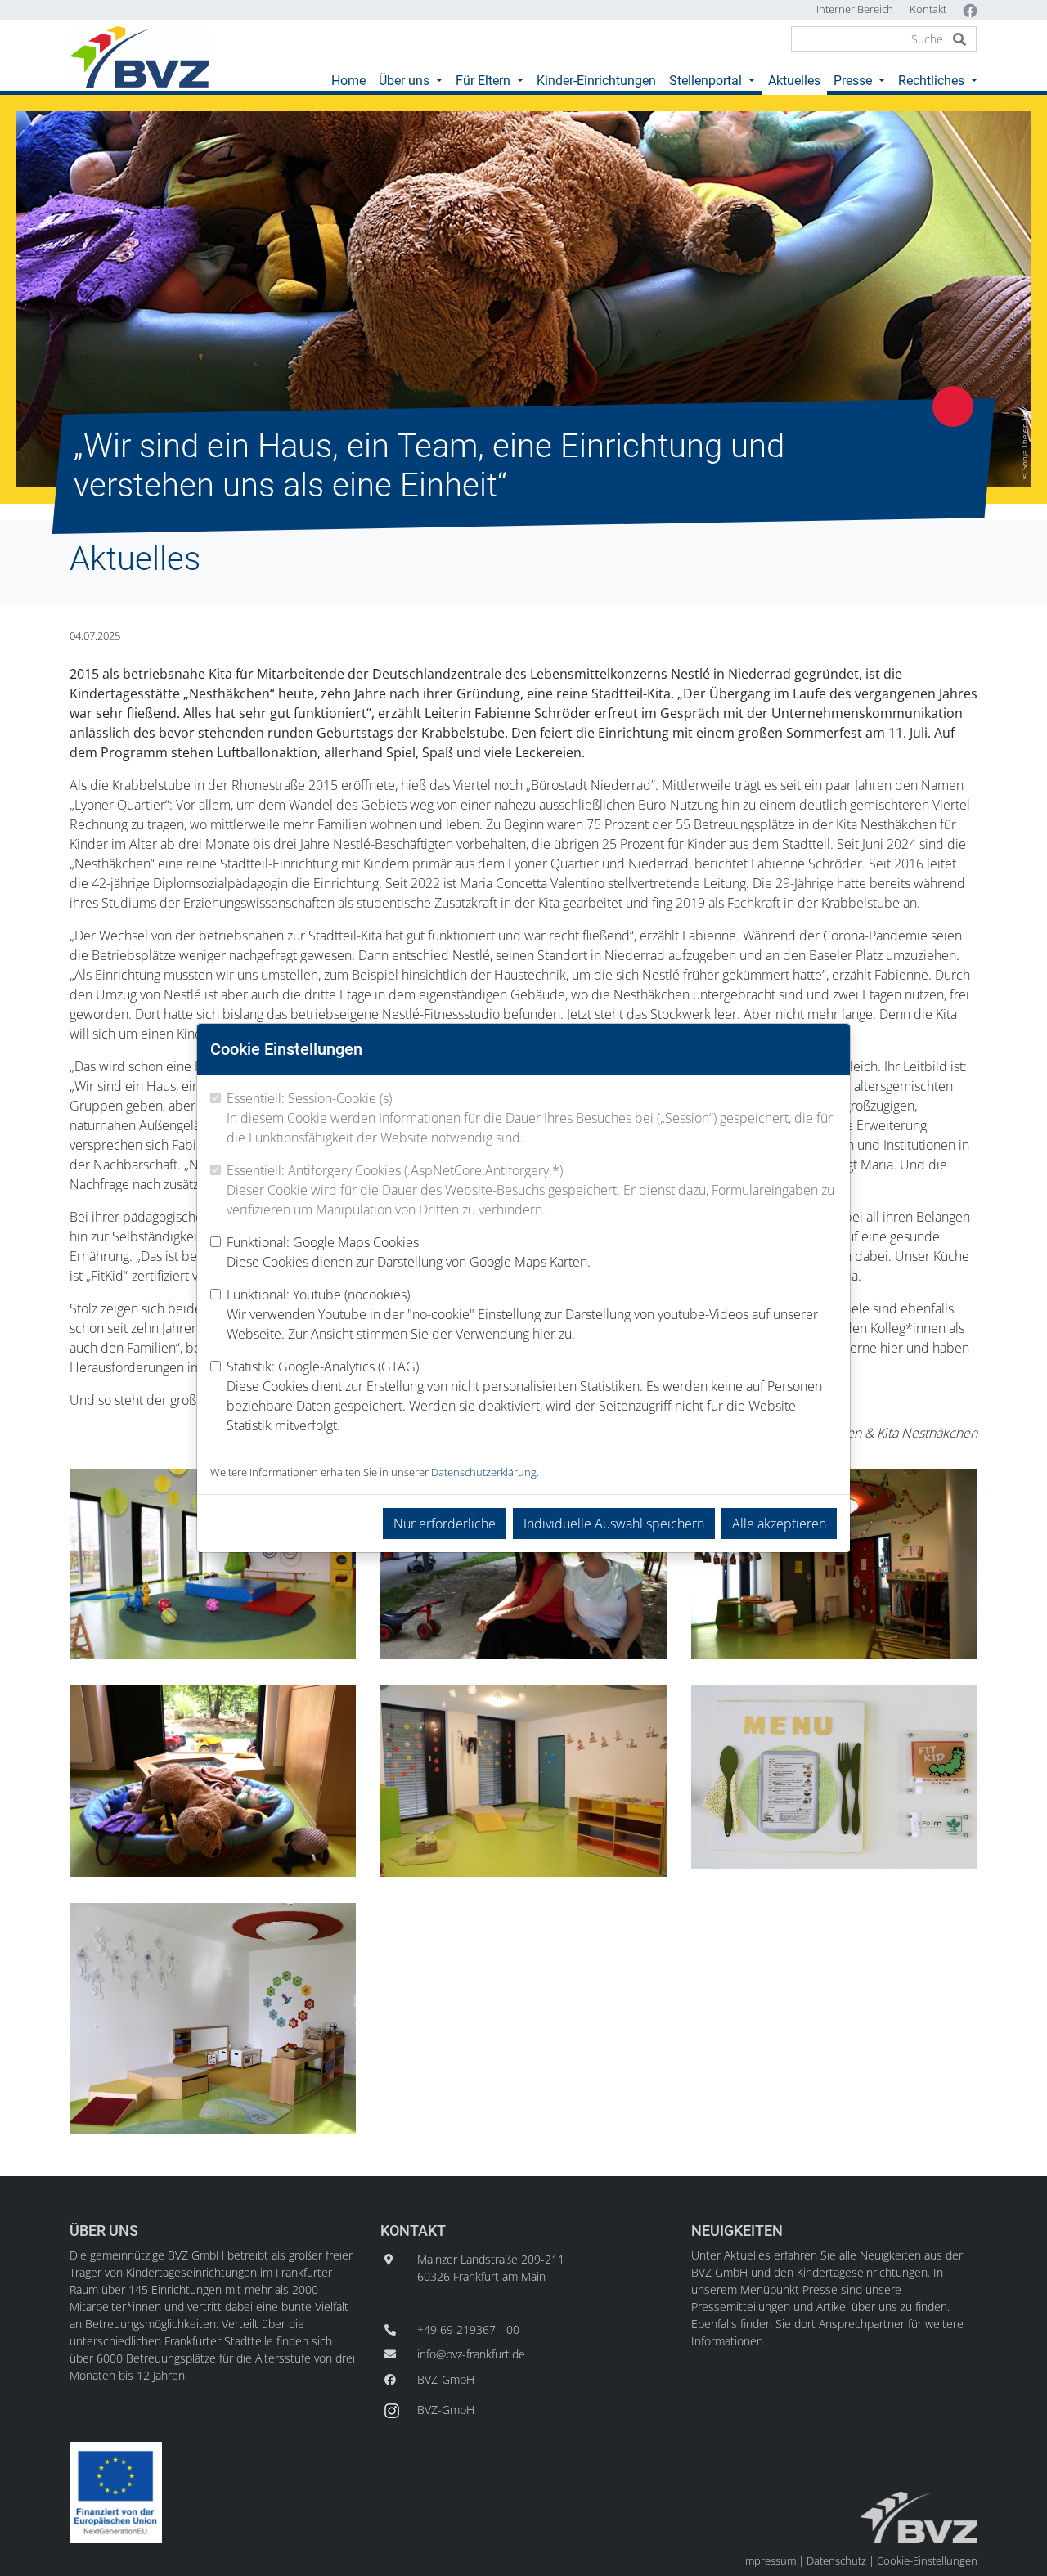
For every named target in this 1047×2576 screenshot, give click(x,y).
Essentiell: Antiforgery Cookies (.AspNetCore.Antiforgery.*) (530, 1190)
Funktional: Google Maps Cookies (409, 1252)
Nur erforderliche (445, 1524)
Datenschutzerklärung (484, 1472)
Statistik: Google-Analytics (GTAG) (524, 1396)
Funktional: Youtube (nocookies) (522, 1314)
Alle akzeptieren (779, 1524)
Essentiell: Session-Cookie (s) (530, 1118)
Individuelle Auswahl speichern (614, 1524)
